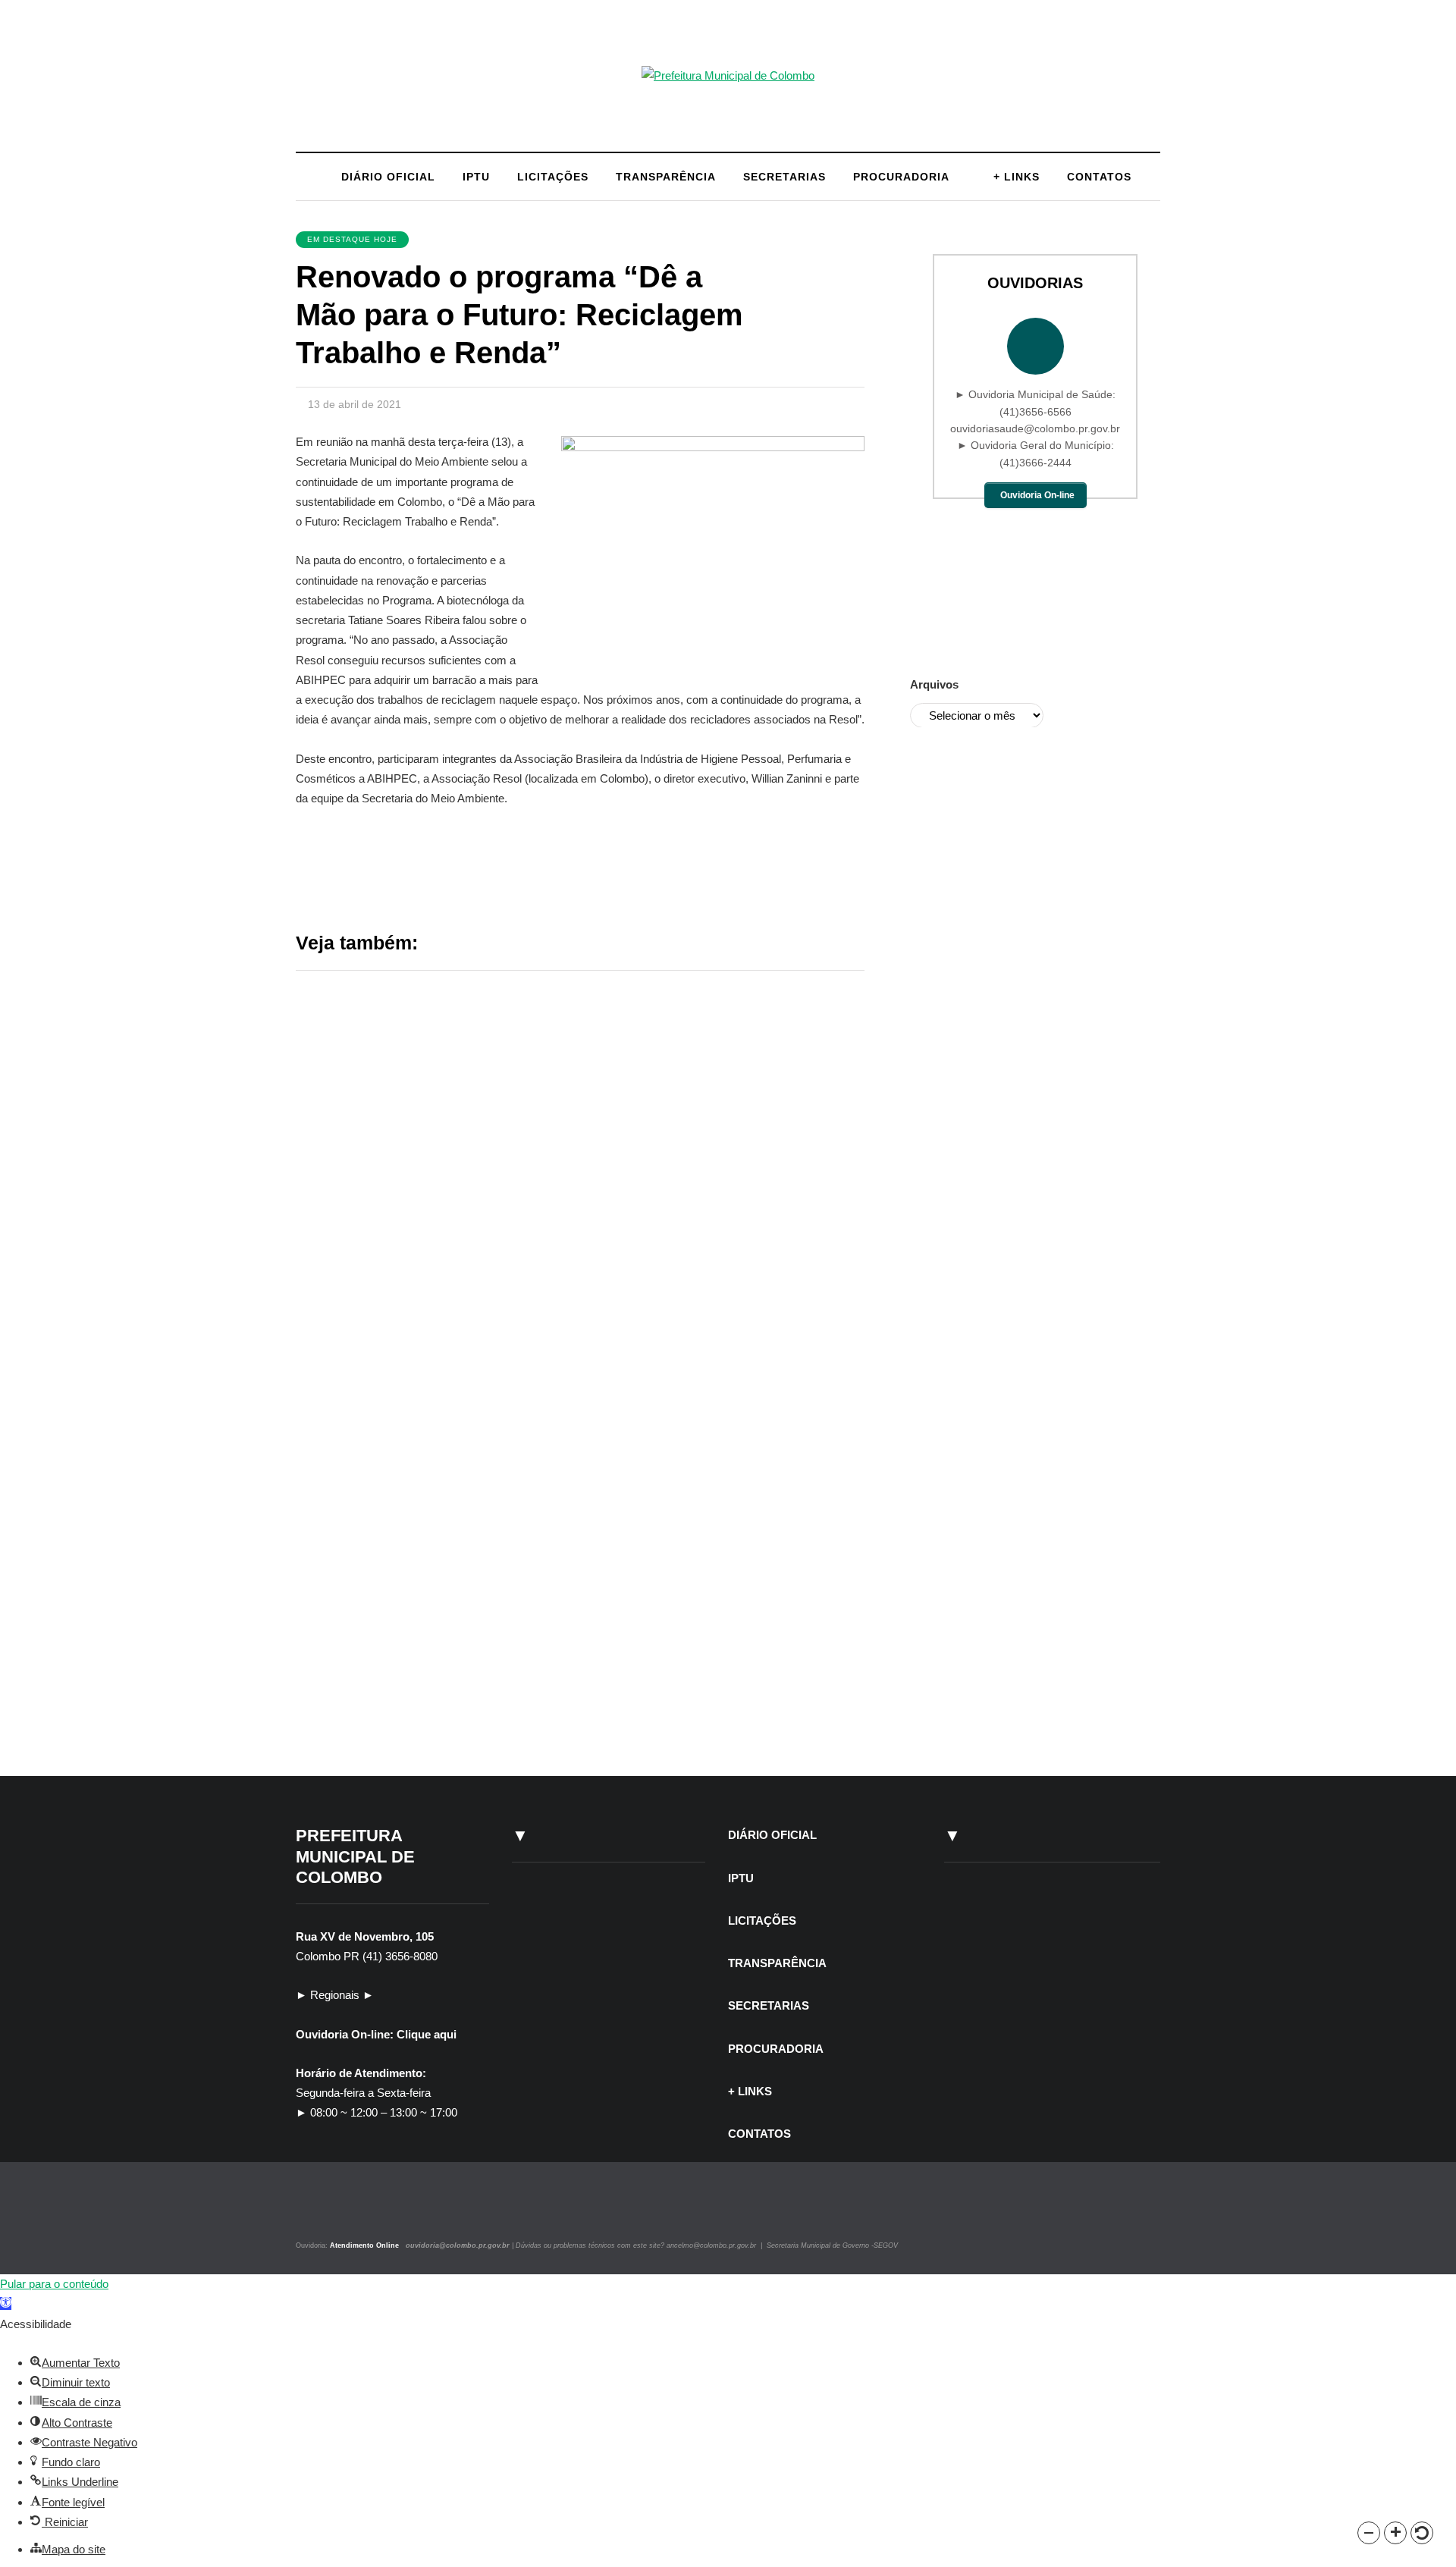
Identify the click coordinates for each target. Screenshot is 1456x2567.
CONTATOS (1099, 177)
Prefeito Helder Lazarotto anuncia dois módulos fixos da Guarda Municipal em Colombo (706, 1125)
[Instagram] (317, 2212)
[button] (1369, 2533)
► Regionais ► (335, 1995)
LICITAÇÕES (553, 177)
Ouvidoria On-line (1037, 495)
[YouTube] (352, 2212)
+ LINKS (1017, 177)
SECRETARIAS (784, 177)
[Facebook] (336, 2212)
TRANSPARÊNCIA (666, 177)
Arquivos (934, 684)
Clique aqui (427, 2034)
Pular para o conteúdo (54, 2284)
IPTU (476, 177)
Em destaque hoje (352, 239)
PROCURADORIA (901, 177)
